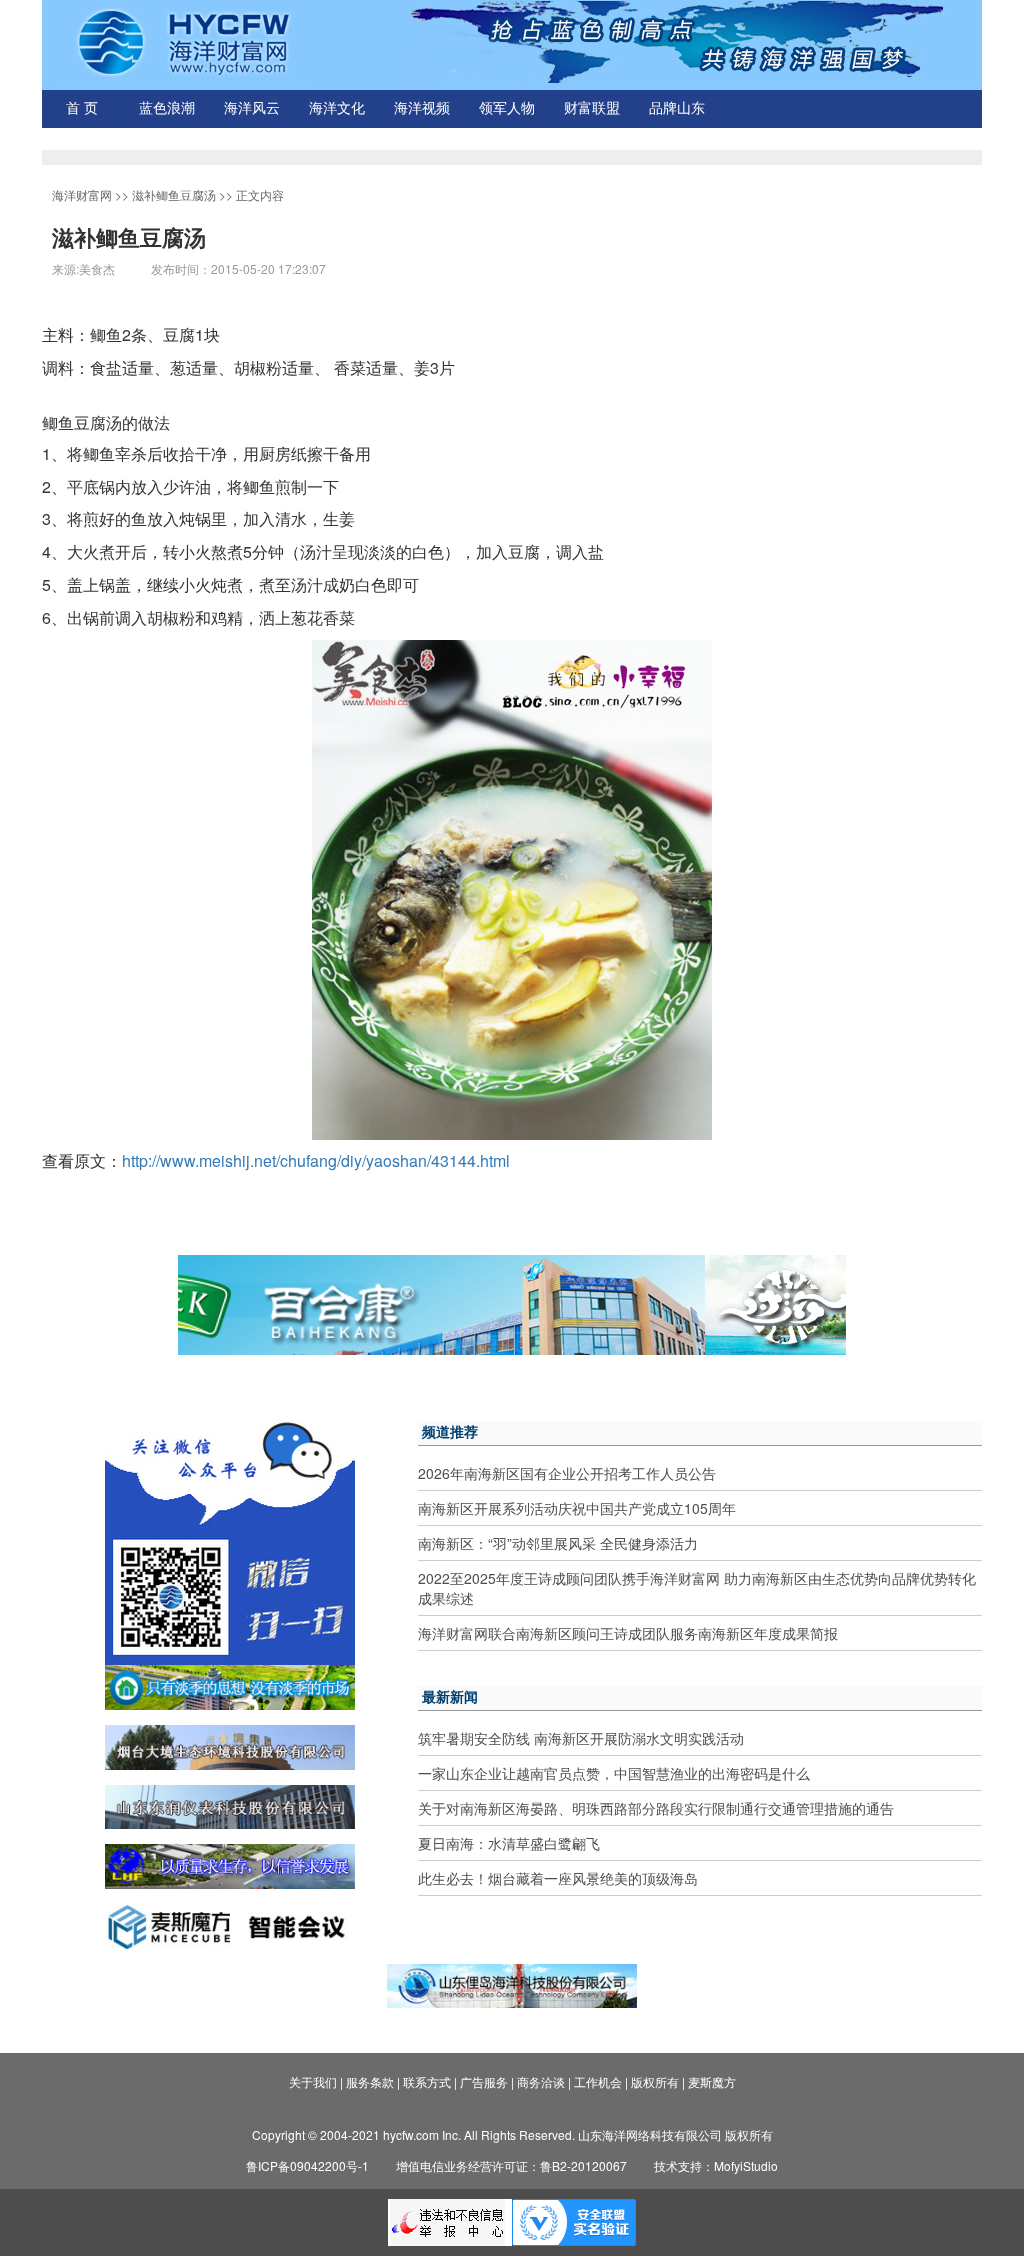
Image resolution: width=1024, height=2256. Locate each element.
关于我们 (313, 2081)
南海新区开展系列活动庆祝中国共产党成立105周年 (577, 1508)
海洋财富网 (82, 194)
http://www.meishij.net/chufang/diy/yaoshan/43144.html (316, 1160)
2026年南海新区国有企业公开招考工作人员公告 (567, 1473)
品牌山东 (677, 108)
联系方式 (427, 2081)
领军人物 (507, 108)
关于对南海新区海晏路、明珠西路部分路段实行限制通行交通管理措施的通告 (656, 1808)
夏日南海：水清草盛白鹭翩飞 (509, 1843)
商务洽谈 (541, 2081)
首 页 (82, 108)
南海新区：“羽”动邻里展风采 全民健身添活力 (558, 1543)
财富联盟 (592, 108)
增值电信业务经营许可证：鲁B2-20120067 (511, 2165)
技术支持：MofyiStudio (716, 2165)
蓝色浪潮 (167, 108)
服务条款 (370, 2081)
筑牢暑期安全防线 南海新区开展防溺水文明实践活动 (581, 1738)
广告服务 (484, 2081)
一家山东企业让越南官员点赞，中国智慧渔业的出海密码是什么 (614, 1773)
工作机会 (598, 2081)
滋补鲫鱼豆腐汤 (174, 194)
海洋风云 (252, 108)
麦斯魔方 (712, 2081)
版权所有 (655, 2081)
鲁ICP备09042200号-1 (307, 2165)
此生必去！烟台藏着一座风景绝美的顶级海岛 (558, 1878)
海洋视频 (422, 108)
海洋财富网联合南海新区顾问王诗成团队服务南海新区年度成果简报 (628, 1633)
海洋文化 (337, 108)
